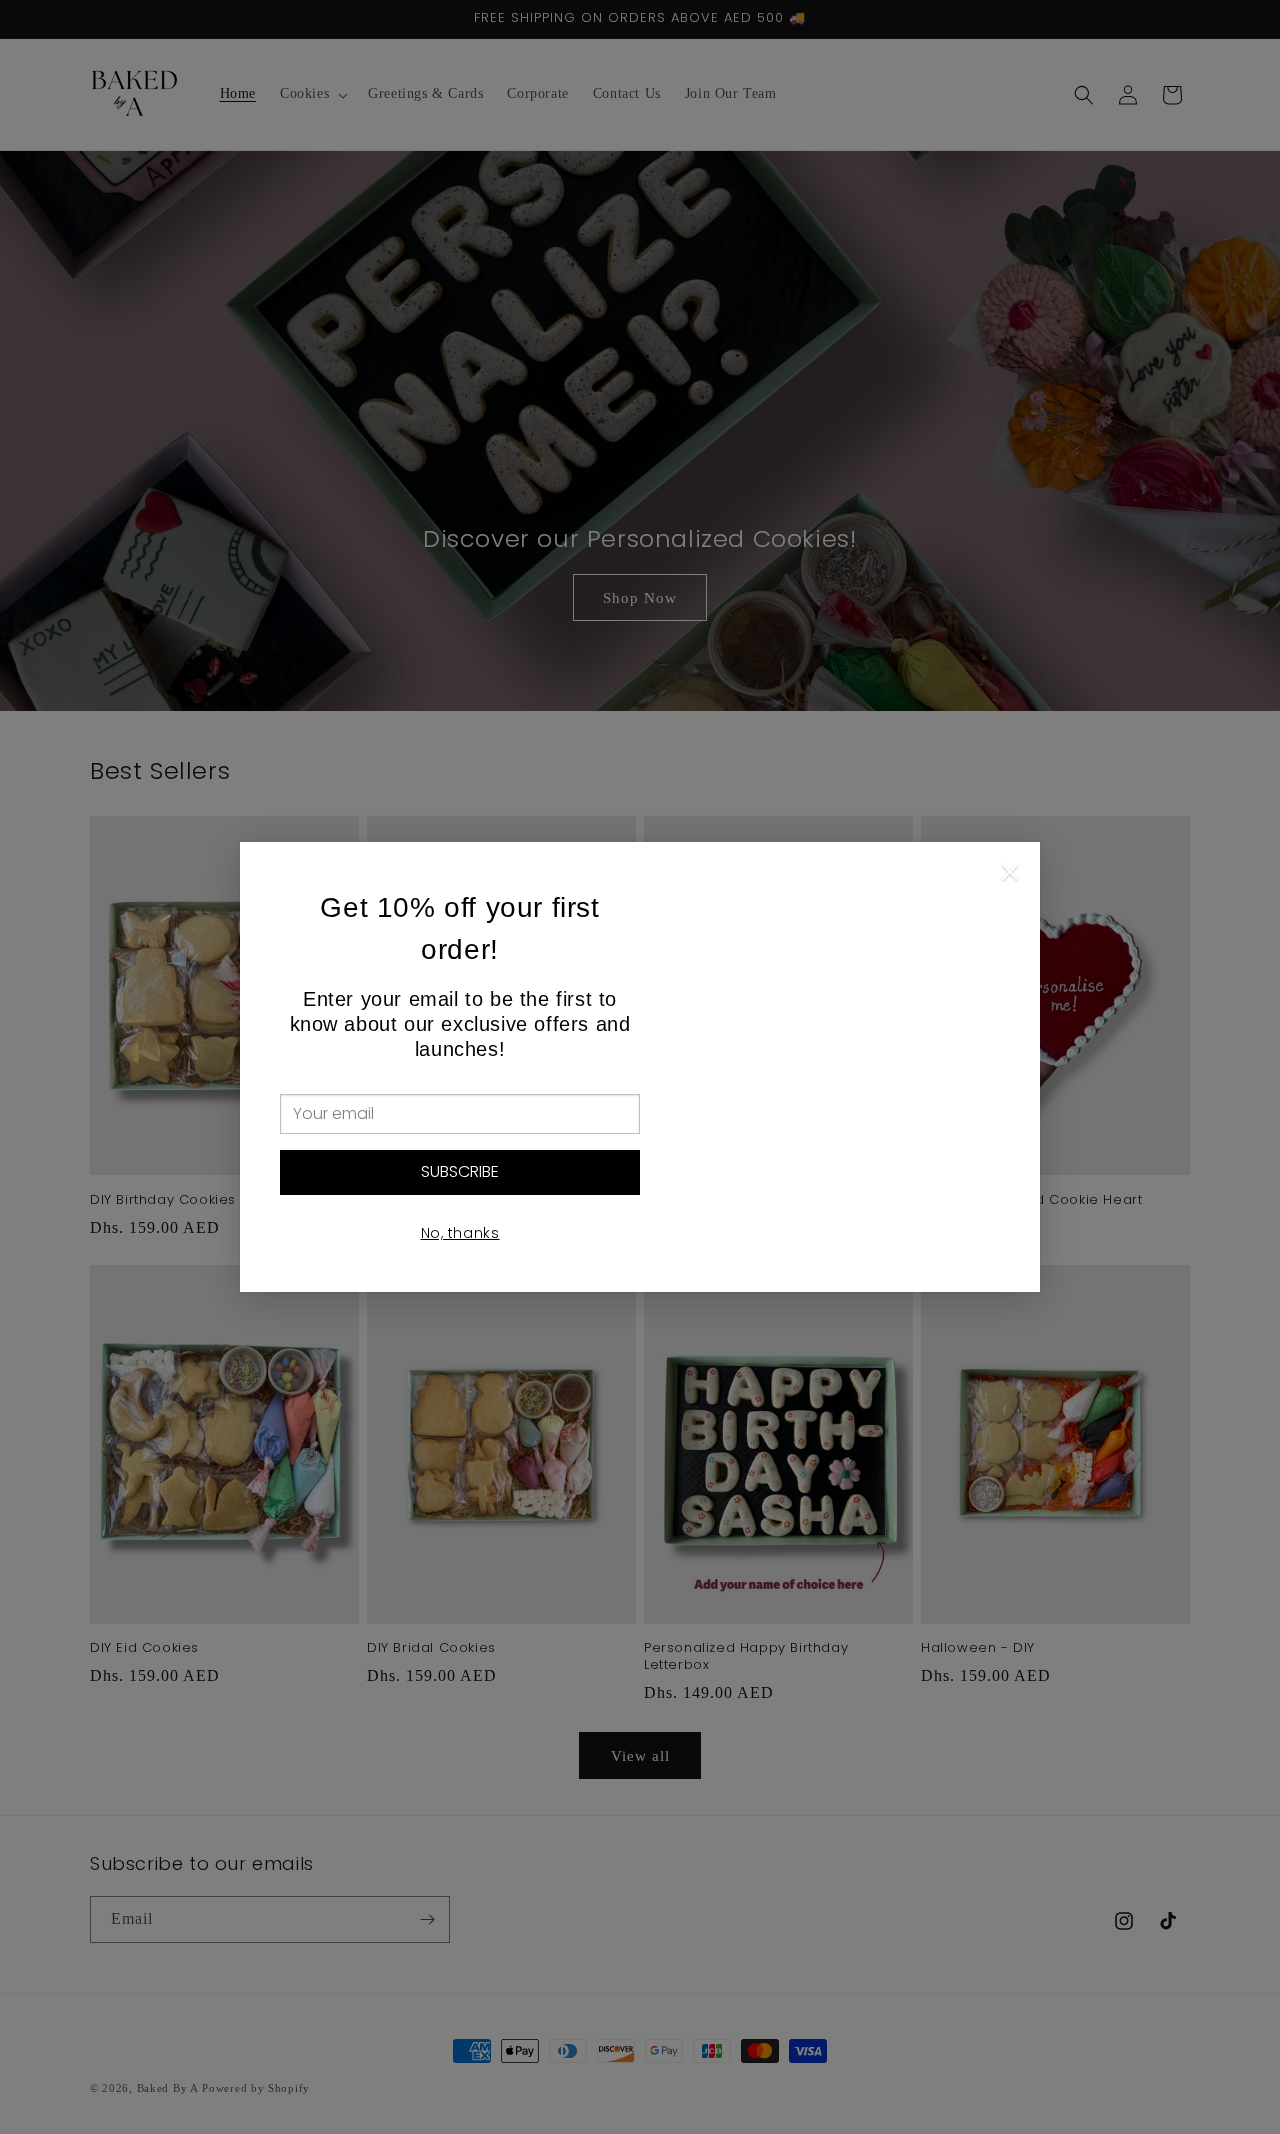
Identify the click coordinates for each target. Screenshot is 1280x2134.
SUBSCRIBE (460, 1171)
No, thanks (460, 1233)
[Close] (1010, 877)
